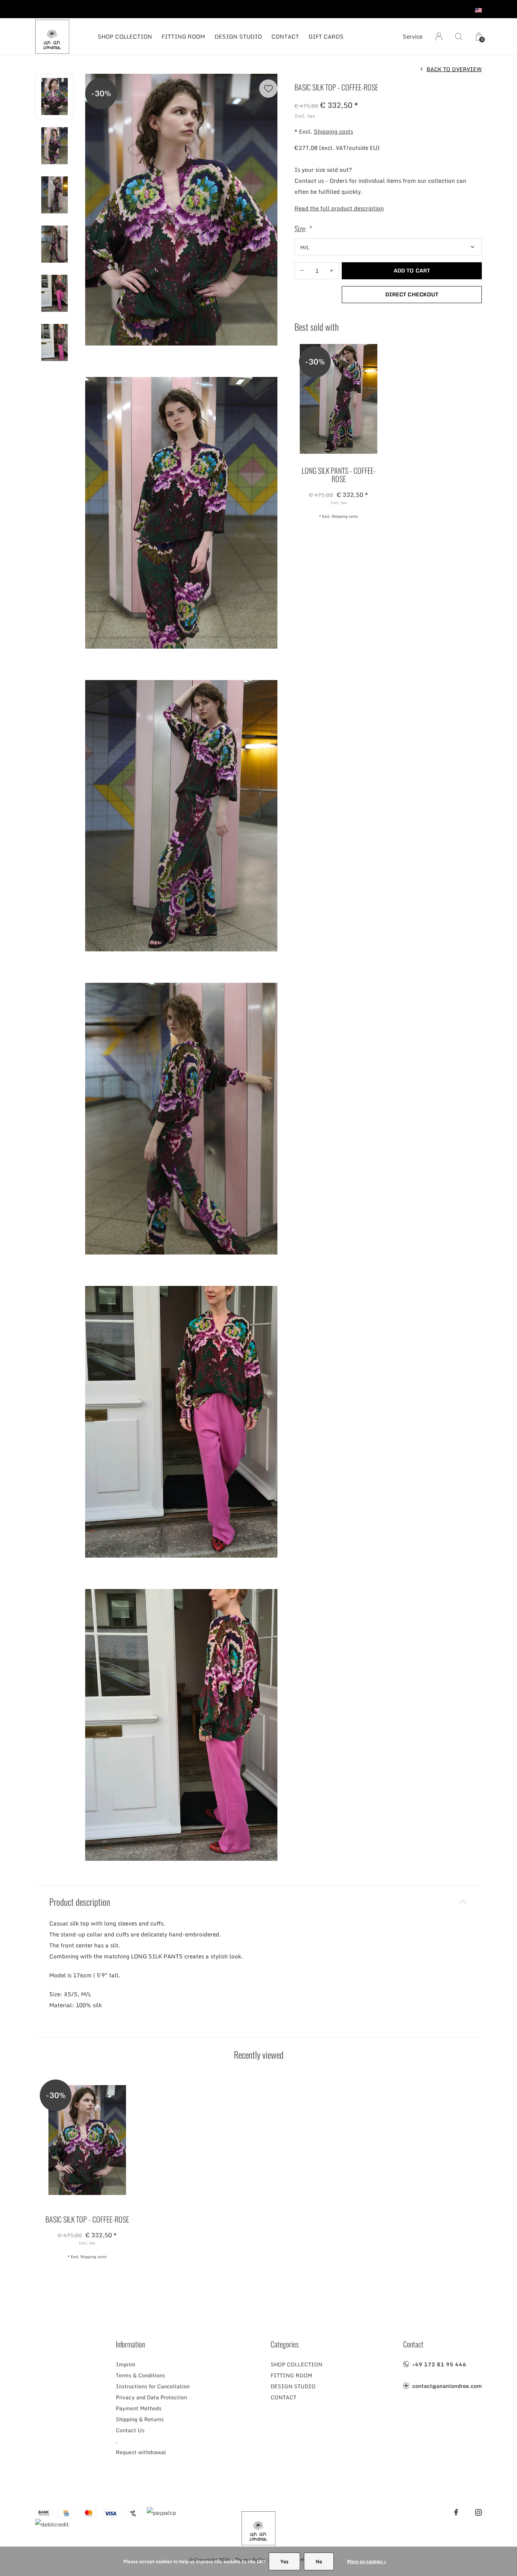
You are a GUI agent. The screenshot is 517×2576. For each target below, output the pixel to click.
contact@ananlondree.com (447, 2386)
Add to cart (412, 270)
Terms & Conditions (140, 2375)
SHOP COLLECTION (125, 36)
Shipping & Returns (140, 2419)
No (319, 2561)
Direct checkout (412, 294)
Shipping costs (333, 131)
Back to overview (454, 69)
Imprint (126, 2364)
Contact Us (130, 2430)
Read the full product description (339, 208)
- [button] (302, 271)
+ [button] (332, 271)
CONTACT (285, 36)
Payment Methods (139, 2408)
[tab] (258, 1902)
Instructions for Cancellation (153, 2386)
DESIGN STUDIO (238, 36)
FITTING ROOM (183, 36)
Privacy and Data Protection (151, 2397)
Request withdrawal (141, 2452)
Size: (303, 229)
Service (413, 36)
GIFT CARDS (326, 36)
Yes (284, 2561)
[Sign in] (439, 37)
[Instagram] (478, 2512)
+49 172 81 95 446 (439, 2364)
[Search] (459, 37)
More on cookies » (367, 2561)
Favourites (268, 89)
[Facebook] (456, 2512)
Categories (285, 2344)
